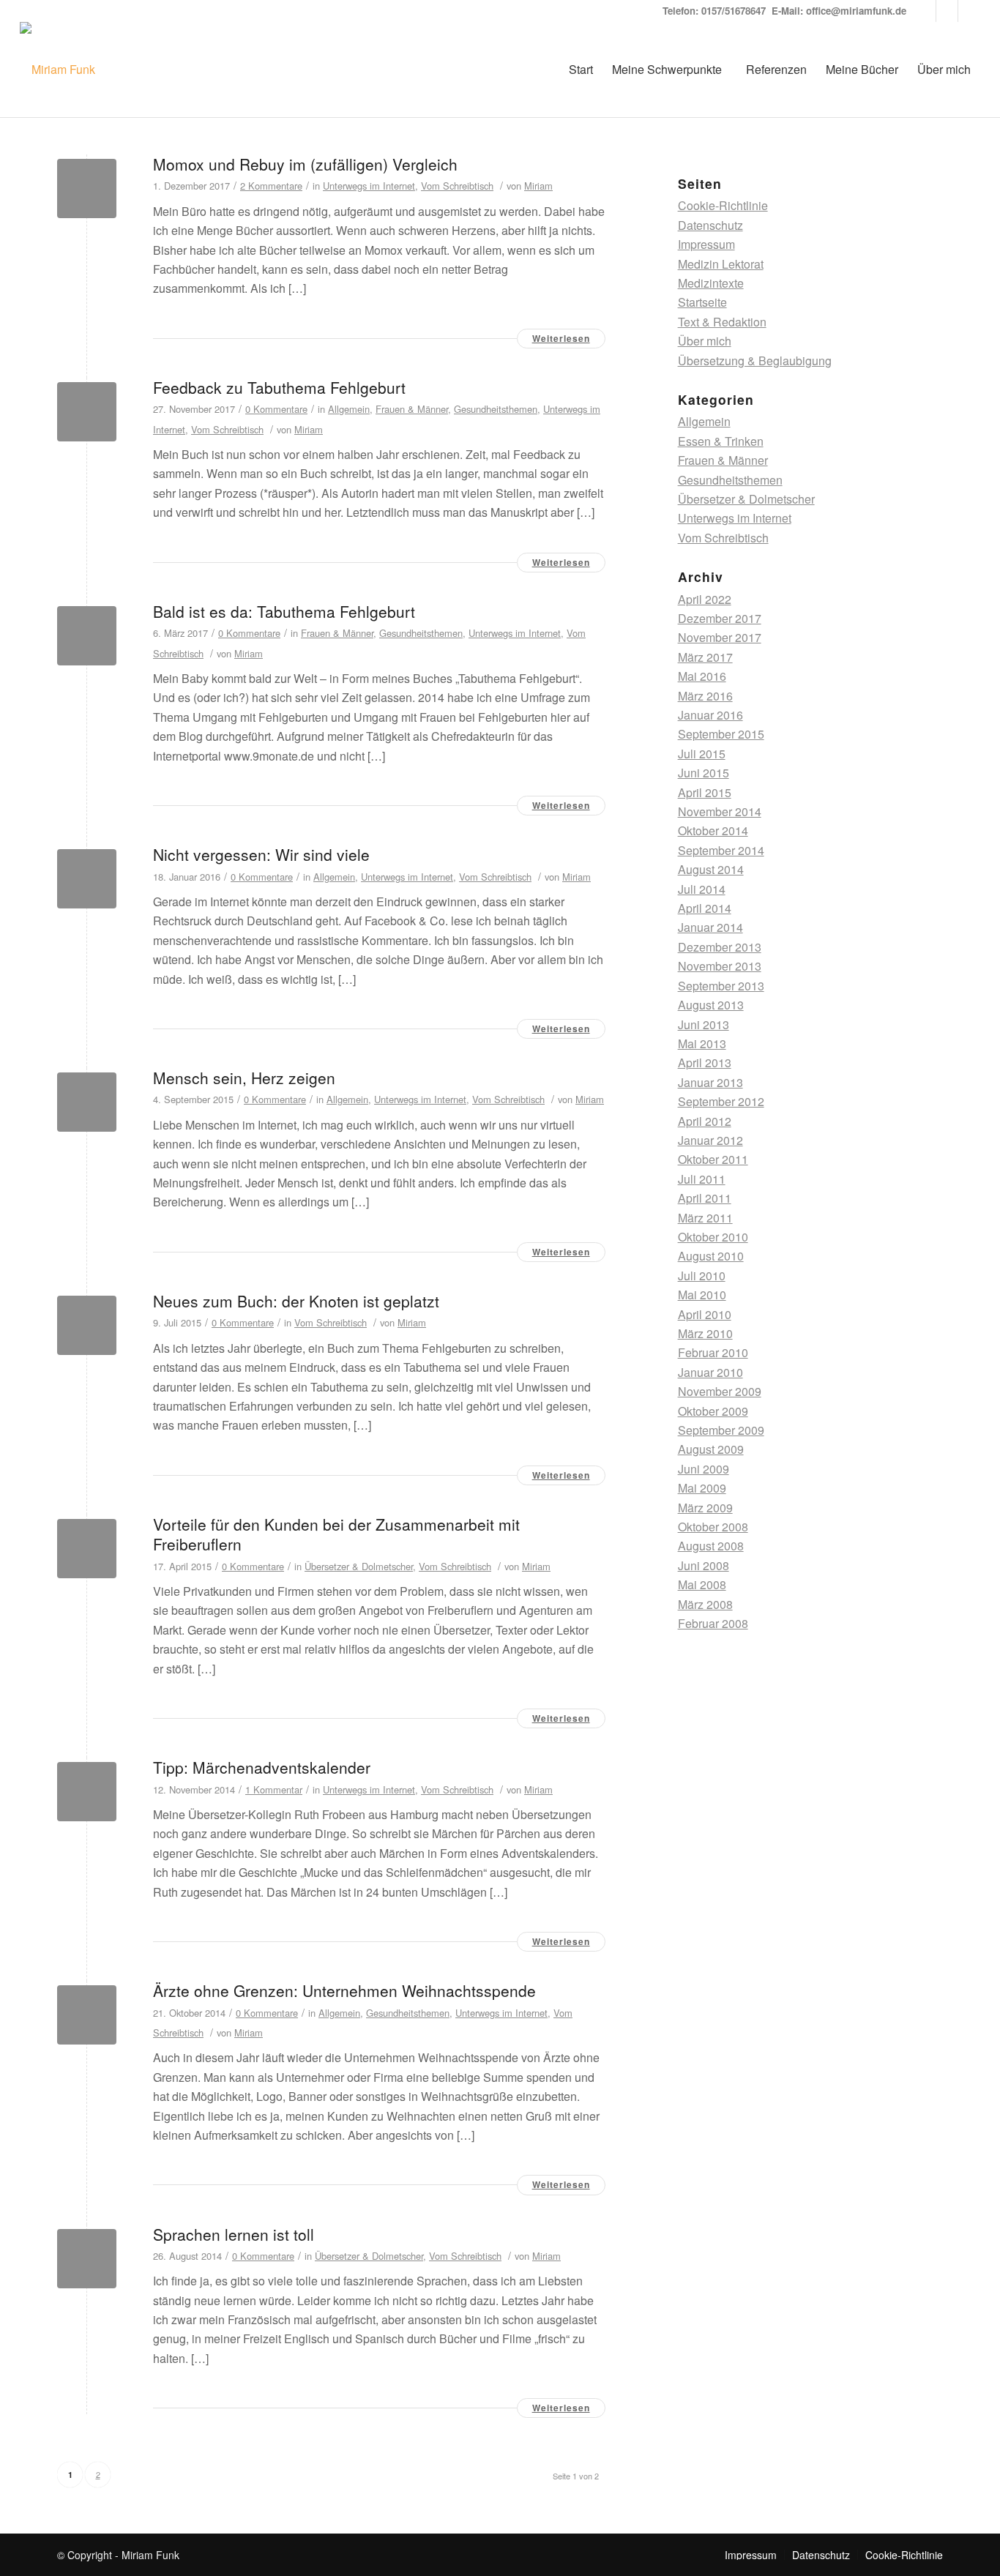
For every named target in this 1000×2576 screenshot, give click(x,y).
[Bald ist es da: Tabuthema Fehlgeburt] (87, 636)
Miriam (538, 186)
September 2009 (721, 1430)
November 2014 (720, 811)
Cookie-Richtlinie (723, 205)
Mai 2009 (702, 1488)
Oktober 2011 (713, 1159)
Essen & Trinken (721, 441)
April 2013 (705, 1063)
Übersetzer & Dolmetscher (359, 1566)
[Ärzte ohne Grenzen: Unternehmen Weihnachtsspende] (87, 2015)
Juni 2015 (704, 773)
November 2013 (720, 966)
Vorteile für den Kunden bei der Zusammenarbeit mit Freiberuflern (336, 1534)
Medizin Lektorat (721, 264)
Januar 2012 (710, 1140)
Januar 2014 (710, 927)
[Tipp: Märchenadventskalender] (87, 1792)
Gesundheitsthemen (496, 409)
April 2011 (705, 1198)
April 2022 (705, 599)
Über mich (705, 341)
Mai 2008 (702, 1584)
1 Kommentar (274, 1789)
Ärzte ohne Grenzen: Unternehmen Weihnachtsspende (344, 1990)
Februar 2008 (713, 1623)
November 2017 (720, 637)
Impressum (706, 244)
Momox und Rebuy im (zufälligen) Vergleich (305, 164)
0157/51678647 (734, 11)
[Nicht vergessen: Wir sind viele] (87, 879)
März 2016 (705, 696)
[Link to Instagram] (947, 11)
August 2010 (711, 1256)
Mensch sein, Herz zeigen (244, 1078)
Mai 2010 (702, 1295)
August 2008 (711, 1546)
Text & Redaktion (722, 322)
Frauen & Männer (412, 409)
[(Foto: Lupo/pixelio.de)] (87, 188)
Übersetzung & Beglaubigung (755, 361)
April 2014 (705, 908)
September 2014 (721, 850)
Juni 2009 (704, 1469)
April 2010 (705, 1314)
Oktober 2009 (713, 1411)
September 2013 (721, 986)
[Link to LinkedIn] (925, 11)
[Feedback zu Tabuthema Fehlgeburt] (87, 412)
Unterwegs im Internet (369, 186)
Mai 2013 (702, 1044)
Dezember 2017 (720, 618)
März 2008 (705, 1604)
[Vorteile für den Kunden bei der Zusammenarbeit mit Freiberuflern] (87, 1549)
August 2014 (711, 869)
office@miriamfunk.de (856, 11)
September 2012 (721, 1101)
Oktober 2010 (713, 1237)
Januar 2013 (710, 1082)
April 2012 (705, 1121)
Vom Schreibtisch (457, 186)
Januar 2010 (710, 1372)
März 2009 (705, 1508)
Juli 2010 (702, 1276)
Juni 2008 (704, 1565)
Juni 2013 (704, 1024)
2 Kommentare (271, 186)
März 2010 (705, 1333)
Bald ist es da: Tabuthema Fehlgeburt (284, 611)
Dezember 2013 (720, 947)
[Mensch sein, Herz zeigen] (87, 1102)
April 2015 (705, 792)
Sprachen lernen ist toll (234, 2234)
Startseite (702, 302)
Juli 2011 (702, 1179)
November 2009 (720, 1391)
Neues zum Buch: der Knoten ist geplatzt (296, 1301)
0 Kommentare (276, 409)
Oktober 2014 (713, 830)
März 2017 (705, 657)
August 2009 (711, 1449)
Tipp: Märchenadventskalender (262, 1767)
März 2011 (705, 1218)
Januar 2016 (710, 715)
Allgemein (349, 409)
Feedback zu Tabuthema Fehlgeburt (279, 387)
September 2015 (721, 734)
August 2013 (711, 1005)
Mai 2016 (702, 676)
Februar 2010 (713, 1352)
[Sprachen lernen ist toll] (87, 2259)
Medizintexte (711, 283)
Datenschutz (710, 225)
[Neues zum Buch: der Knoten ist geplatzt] (87, 1325)
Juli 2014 (702, 889)
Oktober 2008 (713, 1527)
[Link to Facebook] (969, 11)
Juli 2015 (702, 754)
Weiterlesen (561, 338)
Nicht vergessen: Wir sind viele (261, 854)
